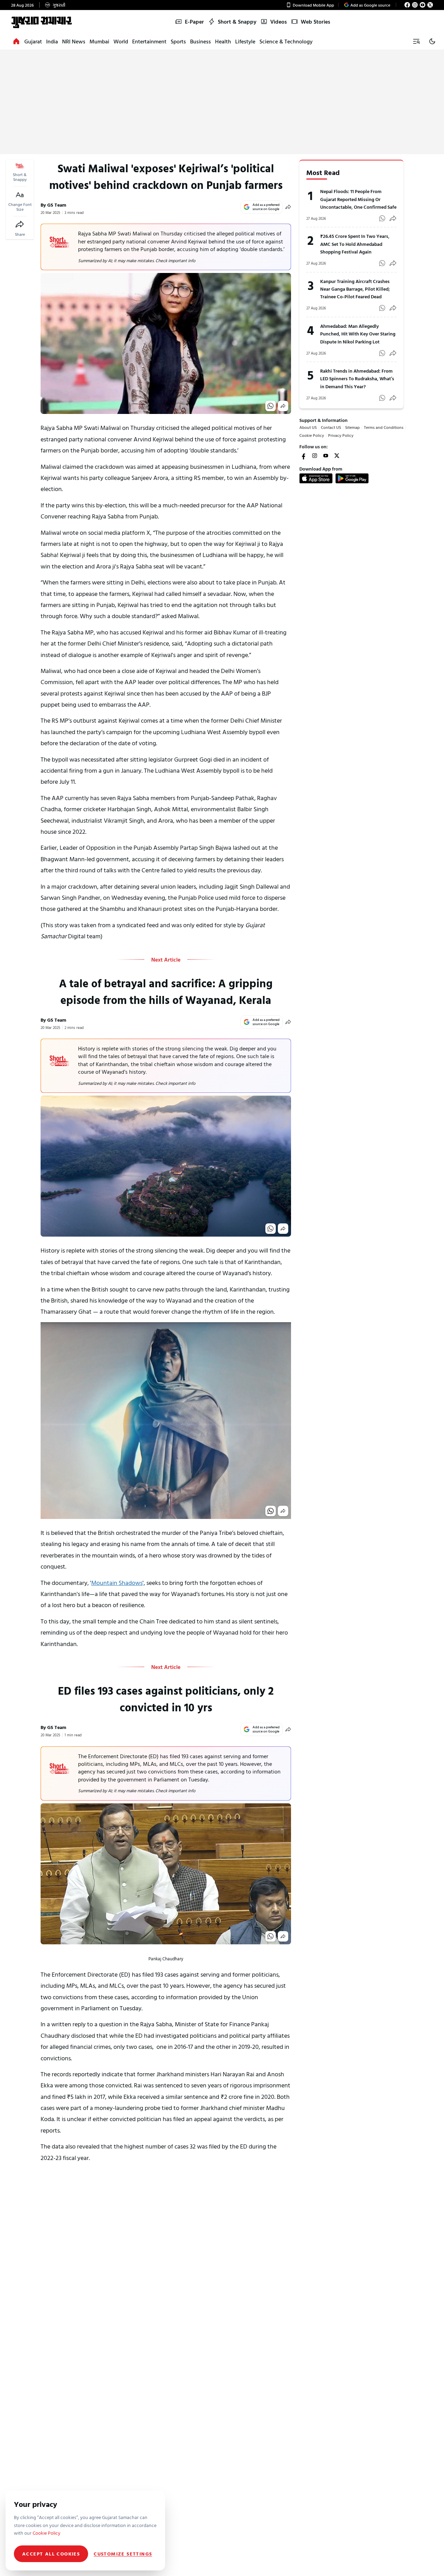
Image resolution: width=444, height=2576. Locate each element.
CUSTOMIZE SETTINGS (123, 2554)
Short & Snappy (237, 22)
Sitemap (352, 427)
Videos (279, 22)
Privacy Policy (341, 435)
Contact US (331, 427)
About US (308, 427)
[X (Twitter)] (430, 5)
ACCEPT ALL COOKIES (51, 2554)
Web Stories (315, 22)
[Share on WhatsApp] (271, 406)
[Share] (20, 224)
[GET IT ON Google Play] (352, 478)
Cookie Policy (312, 435)
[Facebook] (407, 5)
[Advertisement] (222, 102)
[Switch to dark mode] (432, 41)
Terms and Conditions (384, 427)
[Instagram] (415, 5)
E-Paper (194, 22)
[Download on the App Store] (316, 478)
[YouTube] (422, 5)
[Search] (416, 41)
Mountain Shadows (117, 1583)
